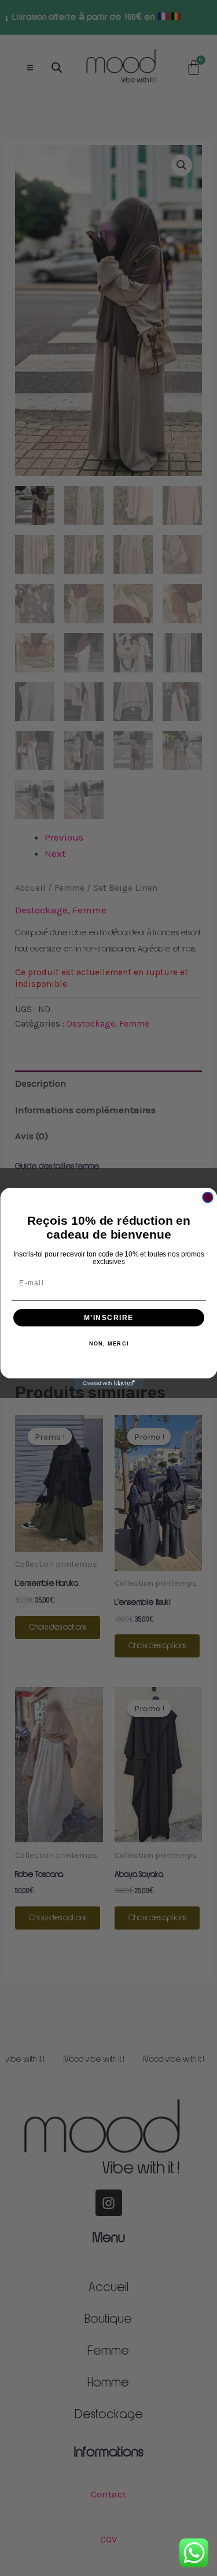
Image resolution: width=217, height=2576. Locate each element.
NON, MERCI (108, 1344)
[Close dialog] (208, 1197)
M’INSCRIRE (108, 1317)
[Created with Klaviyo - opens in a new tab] (109, 1384)
